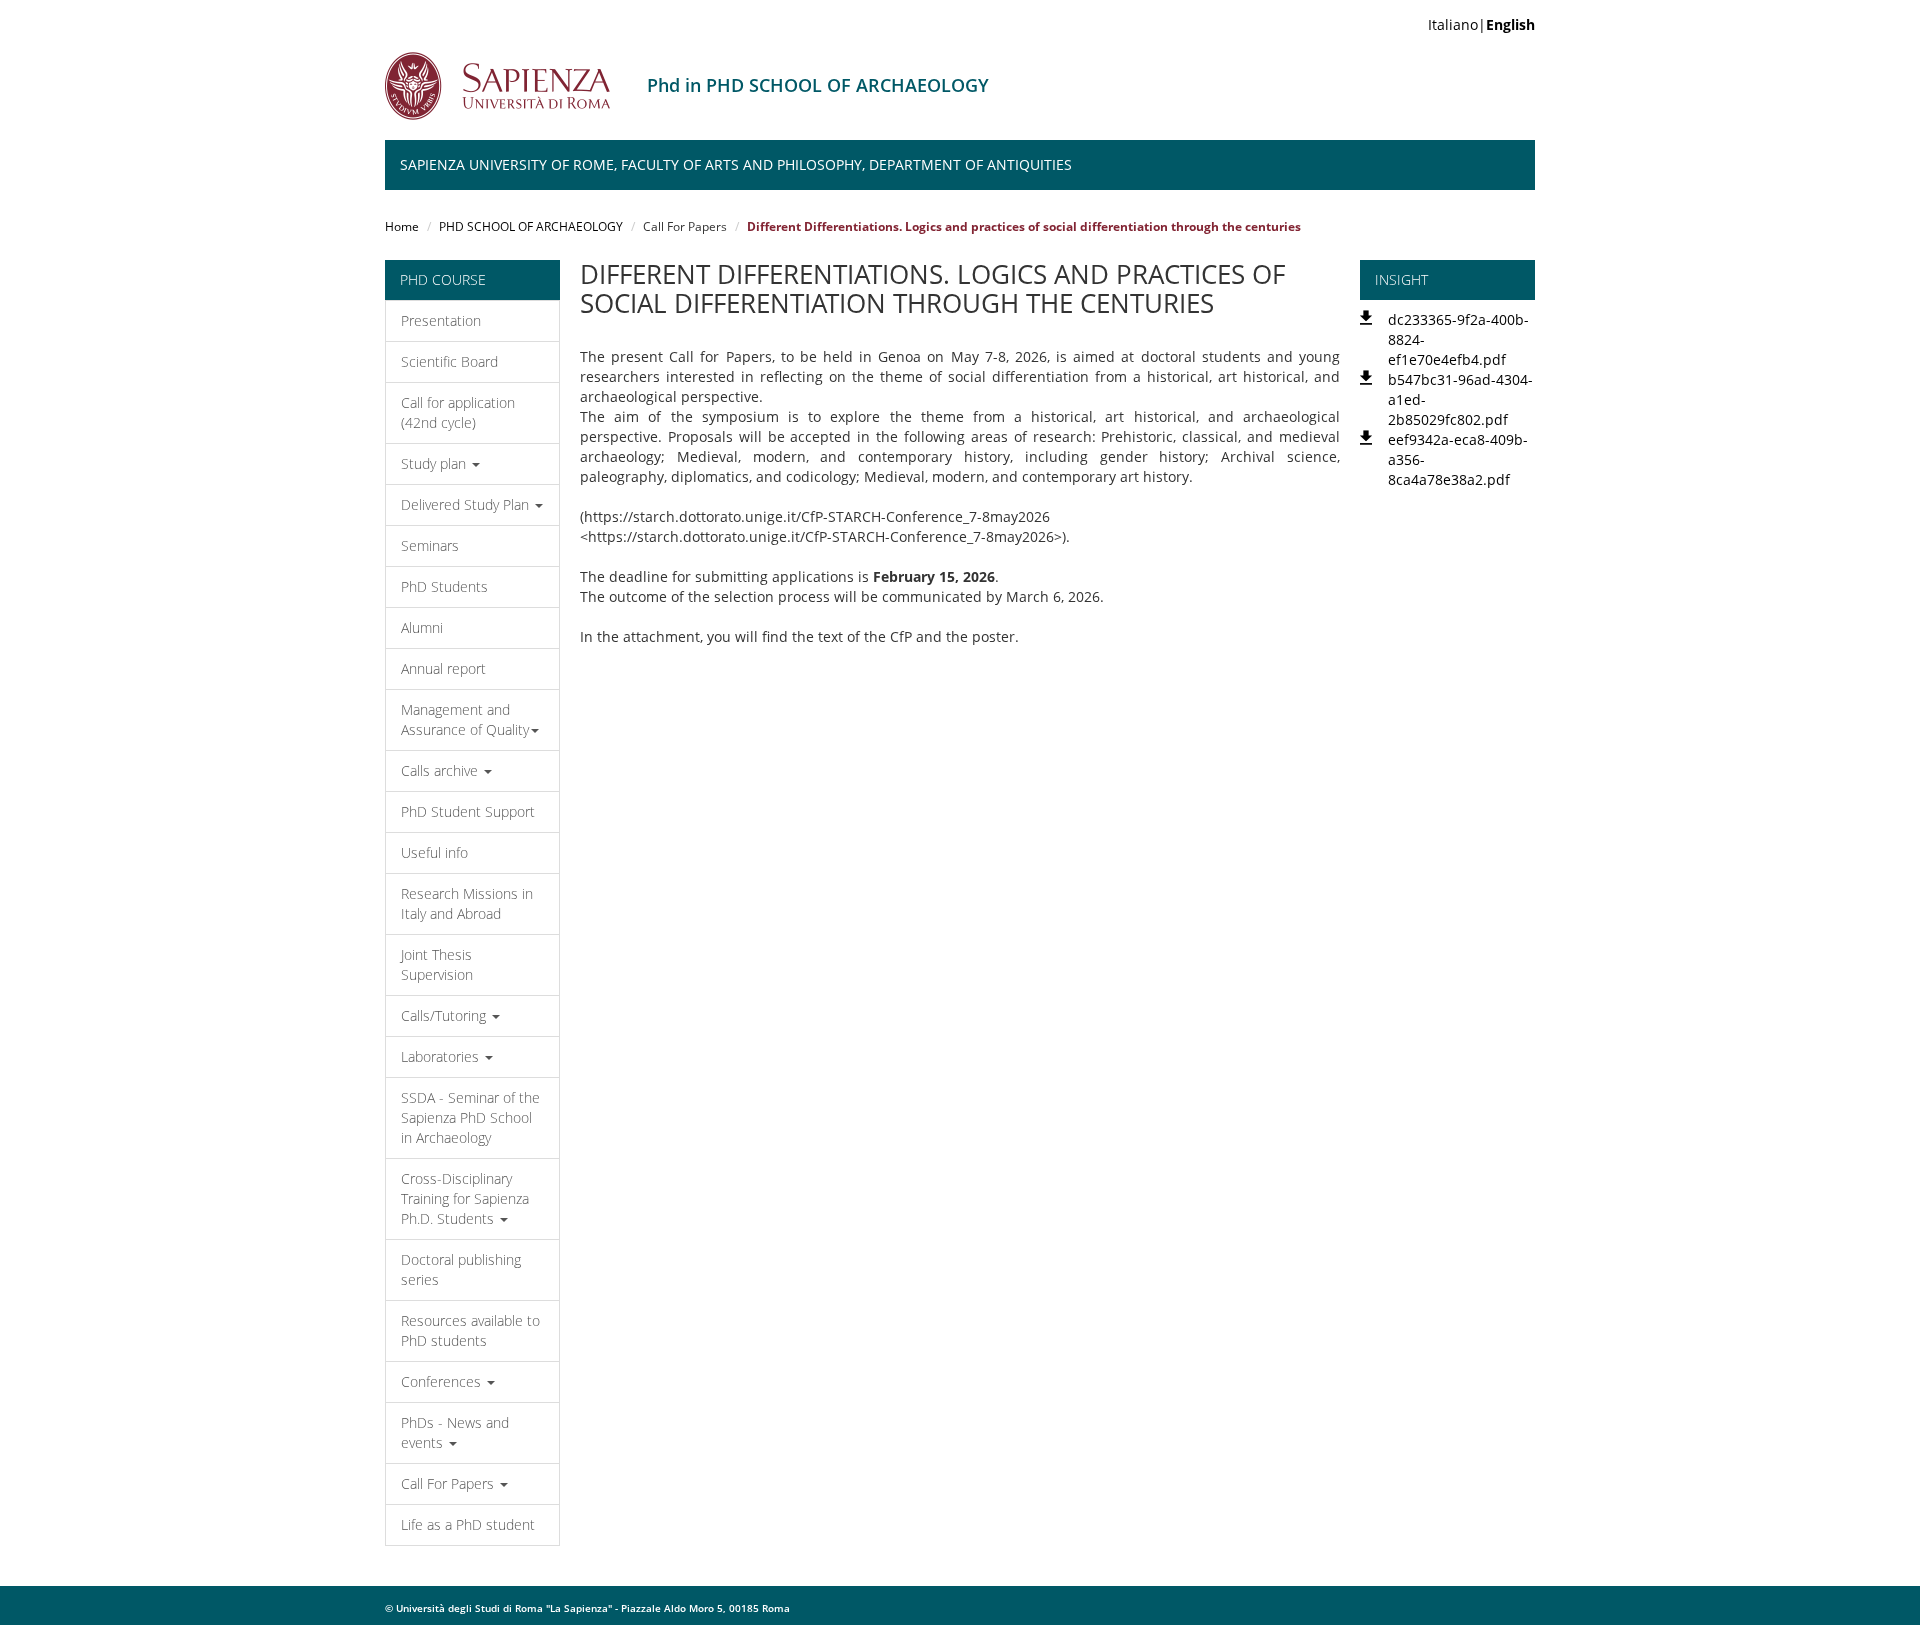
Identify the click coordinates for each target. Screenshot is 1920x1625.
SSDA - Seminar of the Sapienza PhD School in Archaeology (470, 1117)
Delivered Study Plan (467, 504)
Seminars (430, 545)
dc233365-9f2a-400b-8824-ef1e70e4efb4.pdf (1458, 339)
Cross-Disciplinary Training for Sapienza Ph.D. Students (465, 1198)
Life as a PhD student (468, 1524)
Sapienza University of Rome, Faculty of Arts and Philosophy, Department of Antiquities (736, 164)
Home (402, 226)
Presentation (441, 320)
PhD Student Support (468, 811)
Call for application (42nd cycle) (458, 412)
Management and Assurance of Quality (465, 719)
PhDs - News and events (455, 1432)
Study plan (435, 463)
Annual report (443, 668)
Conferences (443, 1381)
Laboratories (442, 1056)
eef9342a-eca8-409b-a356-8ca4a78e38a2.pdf (1458, 459)
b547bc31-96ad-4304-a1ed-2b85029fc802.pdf (1460, 399)
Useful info (434, 852)
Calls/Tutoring (445, 1015)
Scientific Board (449, 361)
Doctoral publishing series (461, 1269)
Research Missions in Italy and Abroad (467, 903)
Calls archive (441, 770)
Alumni (422, 627)
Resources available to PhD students (470, 1330)
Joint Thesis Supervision (437, 964)
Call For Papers (449, 1483)
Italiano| (1481, 24)
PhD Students (444, 586)
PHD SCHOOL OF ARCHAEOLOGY (531, 226)
